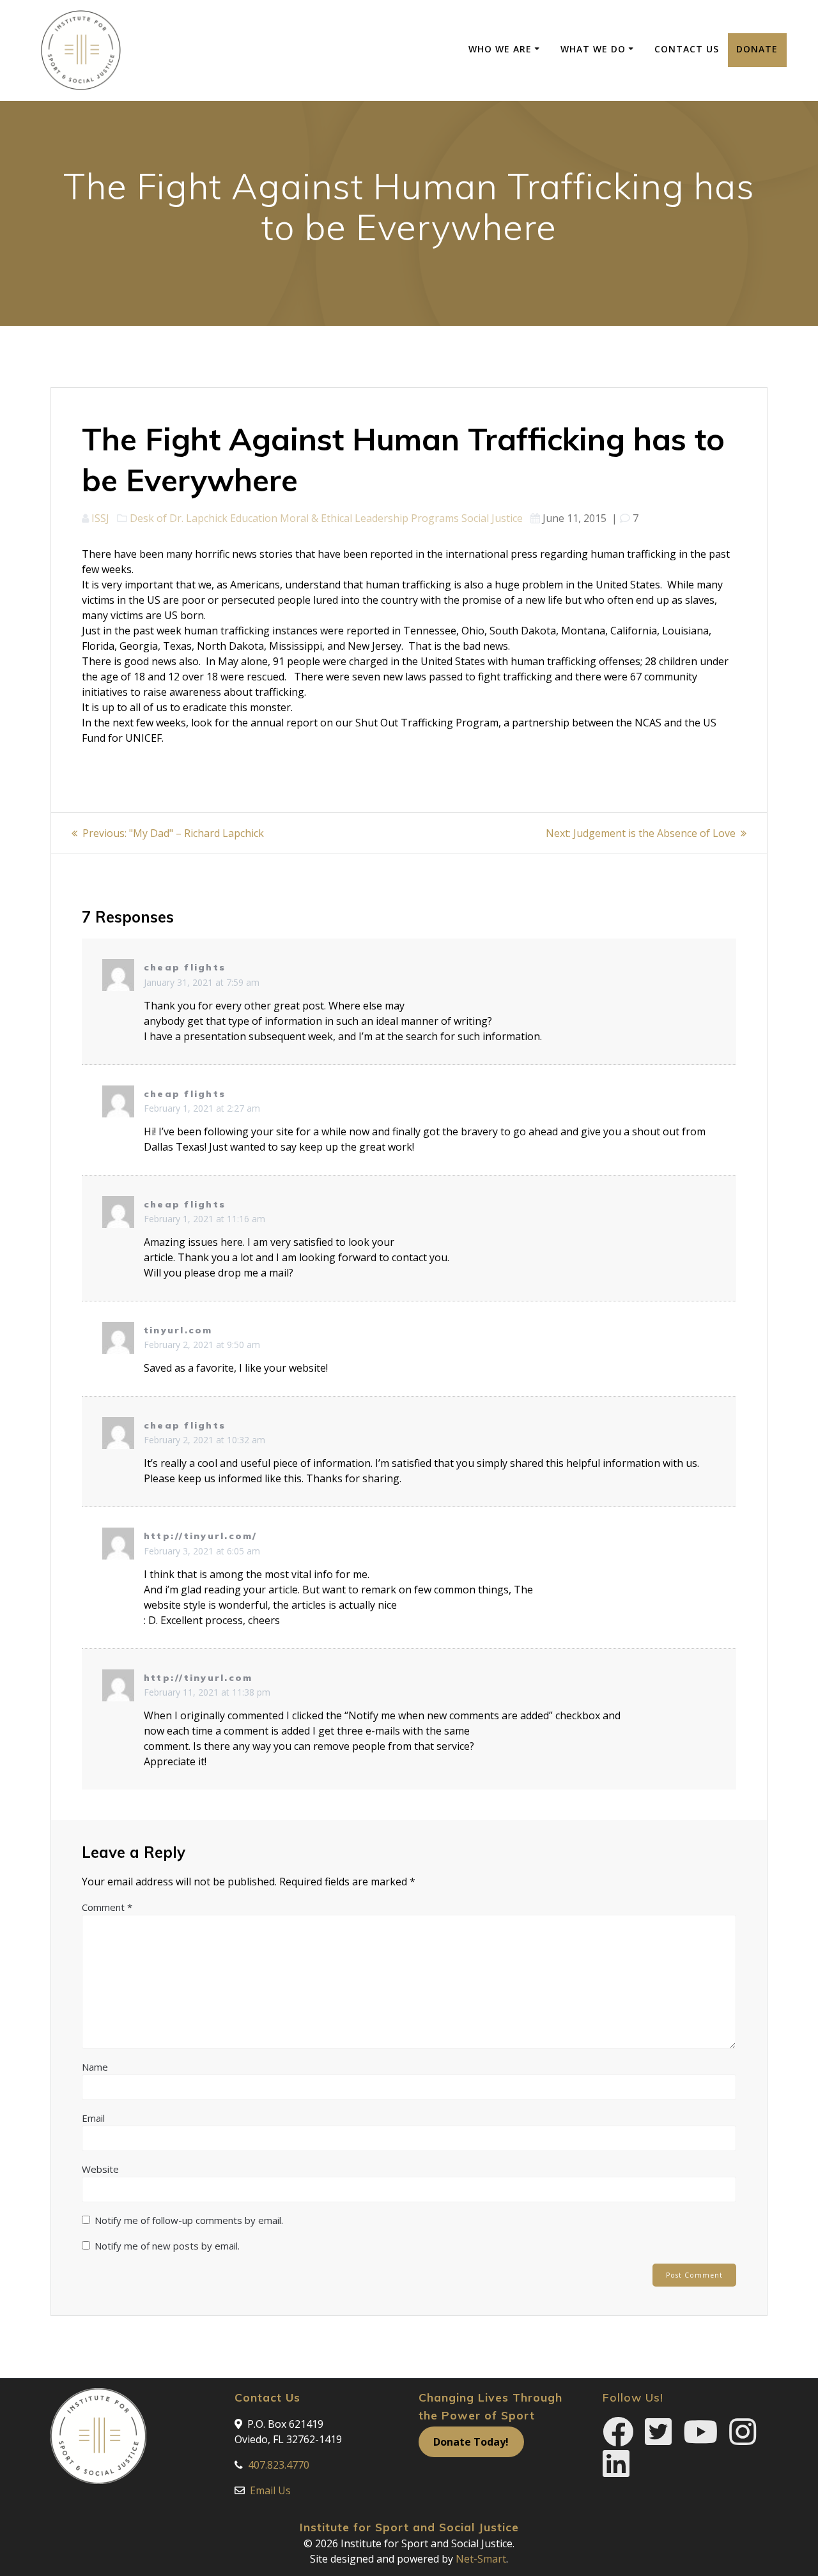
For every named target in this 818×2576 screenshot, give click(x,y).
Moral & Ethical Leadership (344, 518)
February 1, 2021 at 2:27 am (202, 1108)
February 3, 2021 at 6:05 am (202, 1551)
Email (93, 2118)
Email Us (270, 2490)
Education (254, 518)
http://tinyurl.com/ (201, 1536)
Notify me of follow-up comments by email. (189, 2220)
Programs (435, 518)
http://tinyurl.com (198, 1678)
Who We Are (500, 49)
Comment (107, 1907)
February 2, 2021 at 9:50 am (202, 1345)
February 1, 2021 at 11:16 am (204, 1219)
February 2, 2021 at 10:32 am (204, 1440)
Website (100, 2169)
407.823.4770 (279, 2465)
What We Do (593, 49)
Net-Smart (481, 2559)
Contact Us (687, 49)
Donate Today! (471, 2442)
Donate (757, 49)
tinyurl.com (178, 1330)
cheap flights (185, 967)
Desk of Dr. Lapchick (179, 518)
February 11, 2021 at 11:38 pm (207, 1692)
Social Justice (492, 518)
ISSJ (100, 518)
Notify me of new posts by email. (167, 2246)
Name (95, 2067)
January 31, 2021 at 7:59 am (202, 982)
